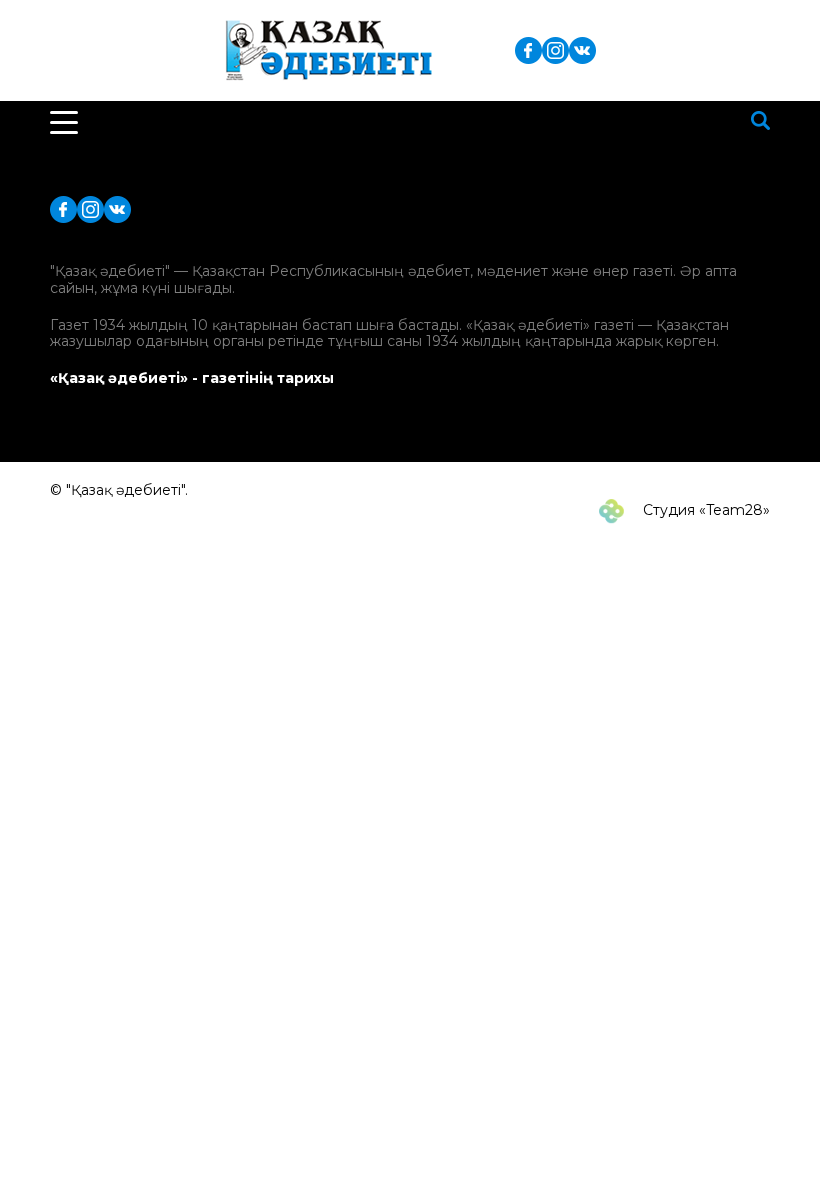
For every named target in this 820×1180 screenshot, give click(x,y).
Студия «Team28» (704, 510)
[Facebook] (528, 49)
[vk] (582, 49)
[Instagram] (555, 49)
